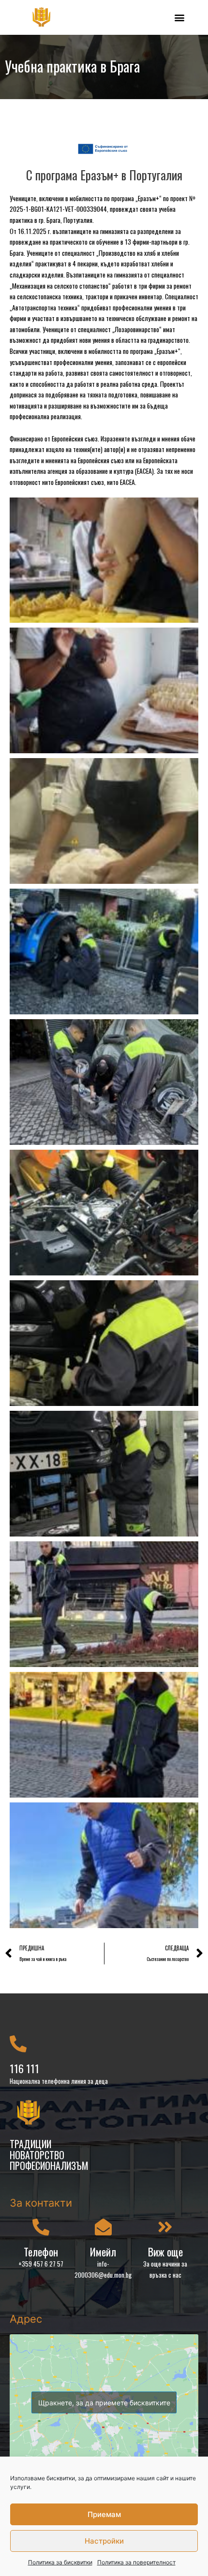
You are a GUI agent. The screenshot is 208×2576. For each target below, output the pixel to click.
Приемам (104, 2514)
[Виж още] (165, 2227)
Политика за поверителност (136, 2562)
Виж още (165, 2252)
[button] (179, 17)
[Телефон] (41, 2227)
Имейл (103, 2252)
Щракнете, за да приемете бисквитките (104, 2402)
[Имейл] (103, 2227)
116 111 (24, 2068)
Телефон (41, 2252)
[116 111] (18, 2043)
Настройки (104, 2541)
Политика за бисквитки (60, 2562)
